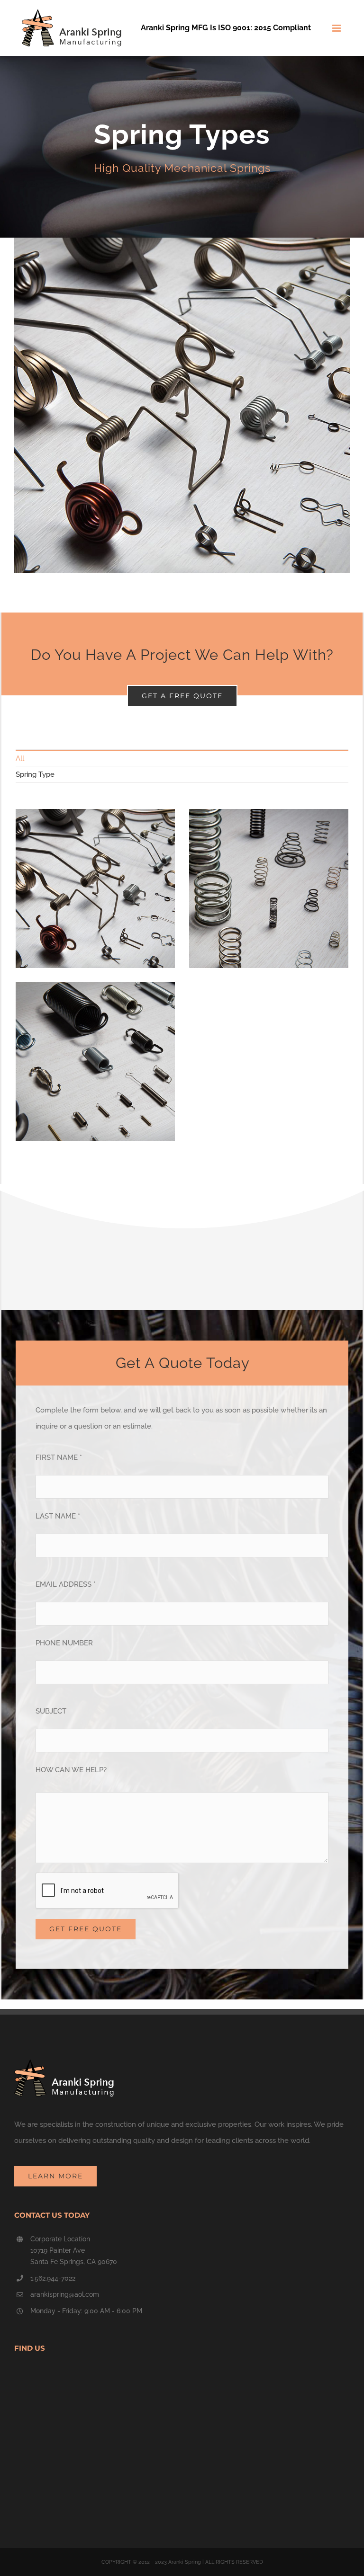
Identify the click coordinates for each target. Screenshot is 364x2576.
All (20, 758)
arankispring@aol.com (65, 2294)
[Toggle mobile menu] (337, 28)
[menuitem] (182, 758)
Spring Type (35, 774)
